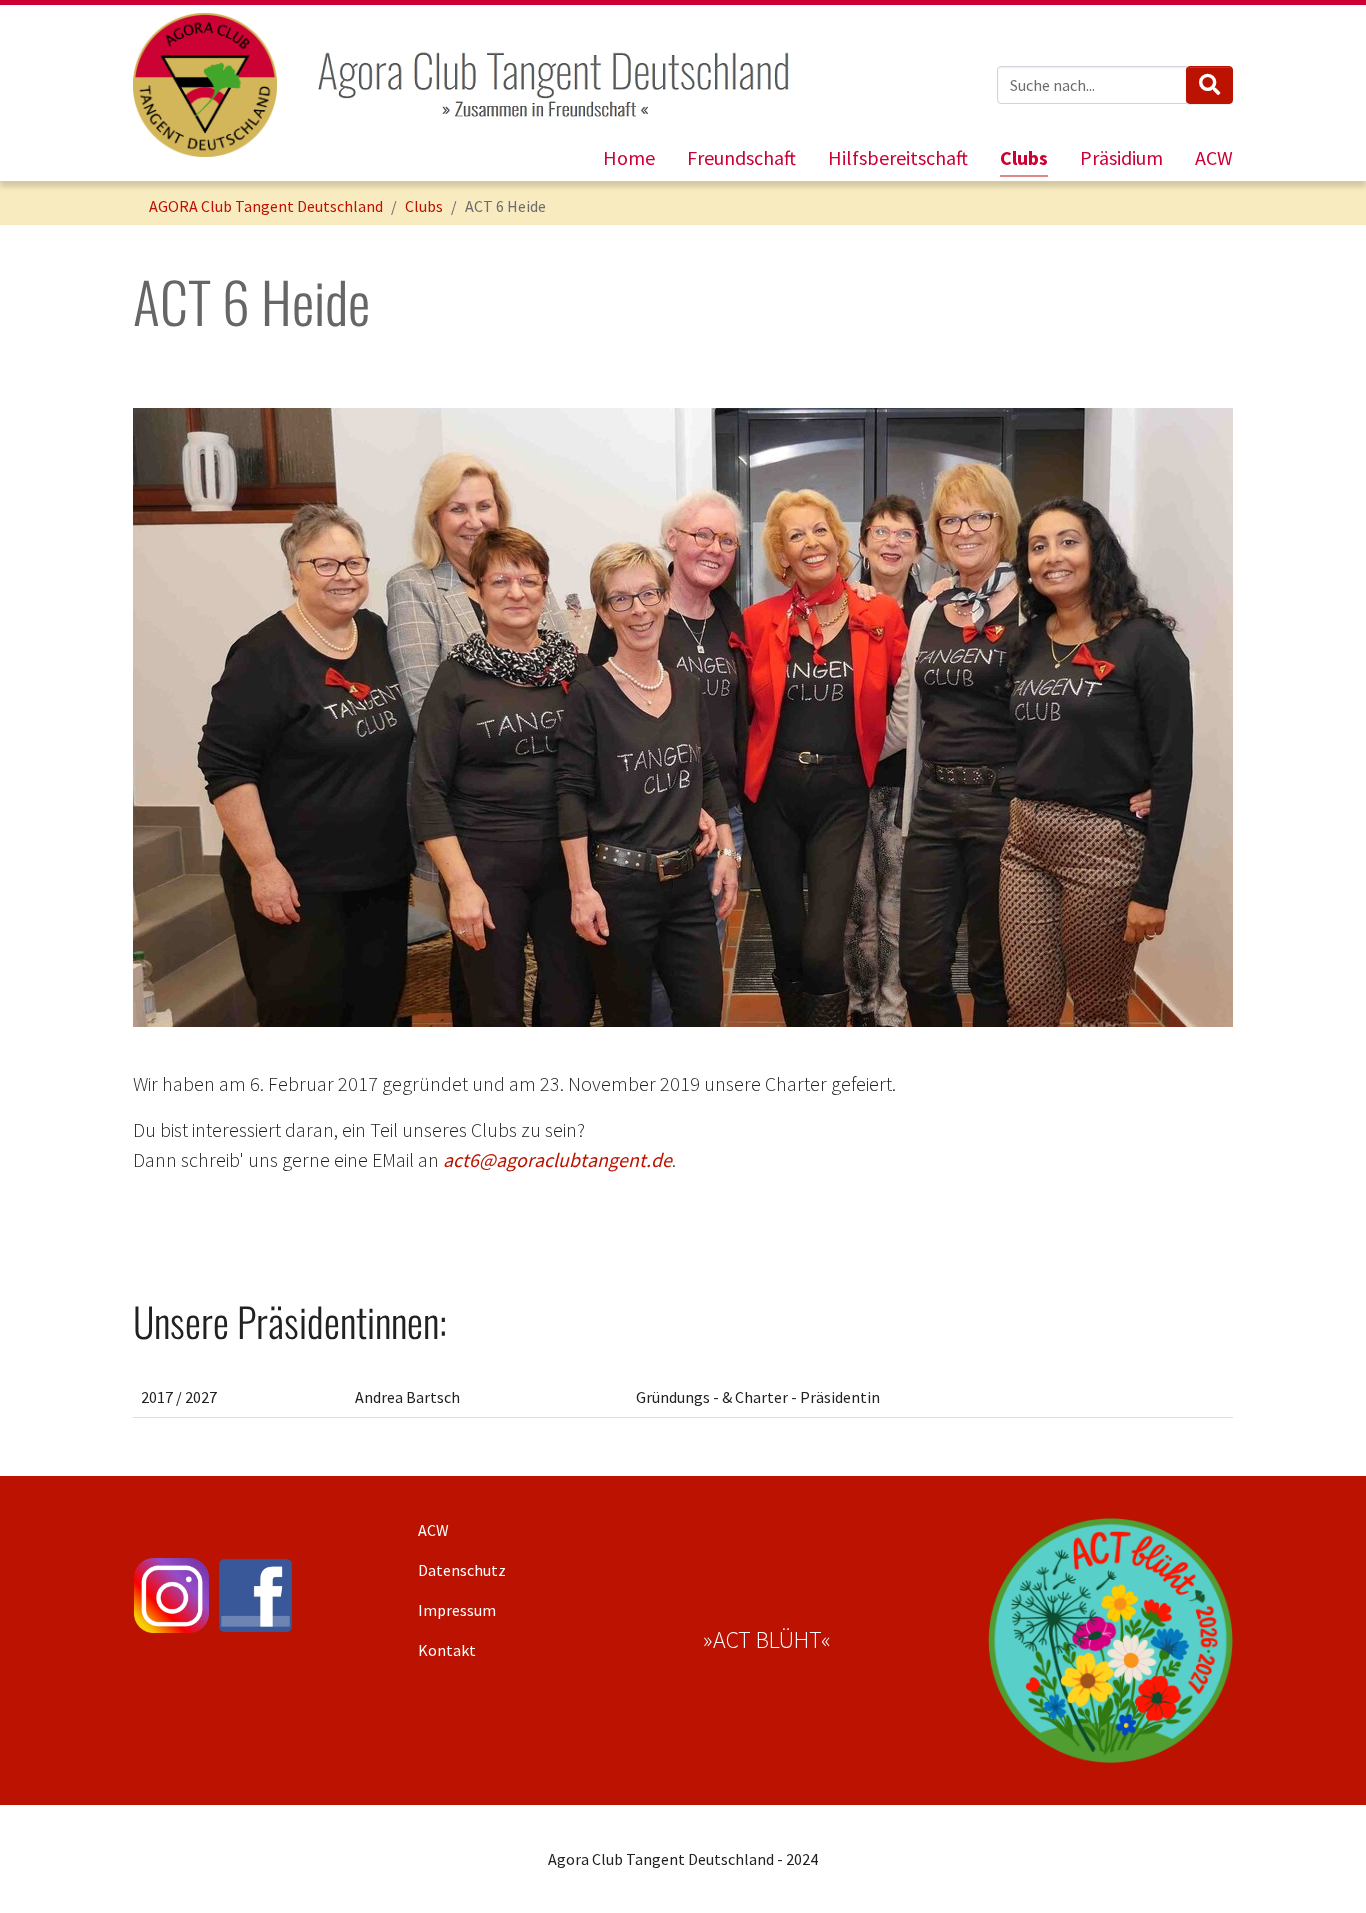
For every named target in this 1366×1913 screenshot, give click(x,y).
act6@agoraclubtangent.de (557, 1159)
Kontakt (447, 1650)
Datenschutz (462, 1570)
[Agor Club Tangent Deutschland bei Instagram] (171, 1595)
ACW (433, 1530)
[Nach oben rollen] (1322, 1869)
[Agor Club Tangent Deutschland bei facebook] (255, 1595)
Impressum (457, 1610)
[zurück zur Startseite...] (205, 85)
